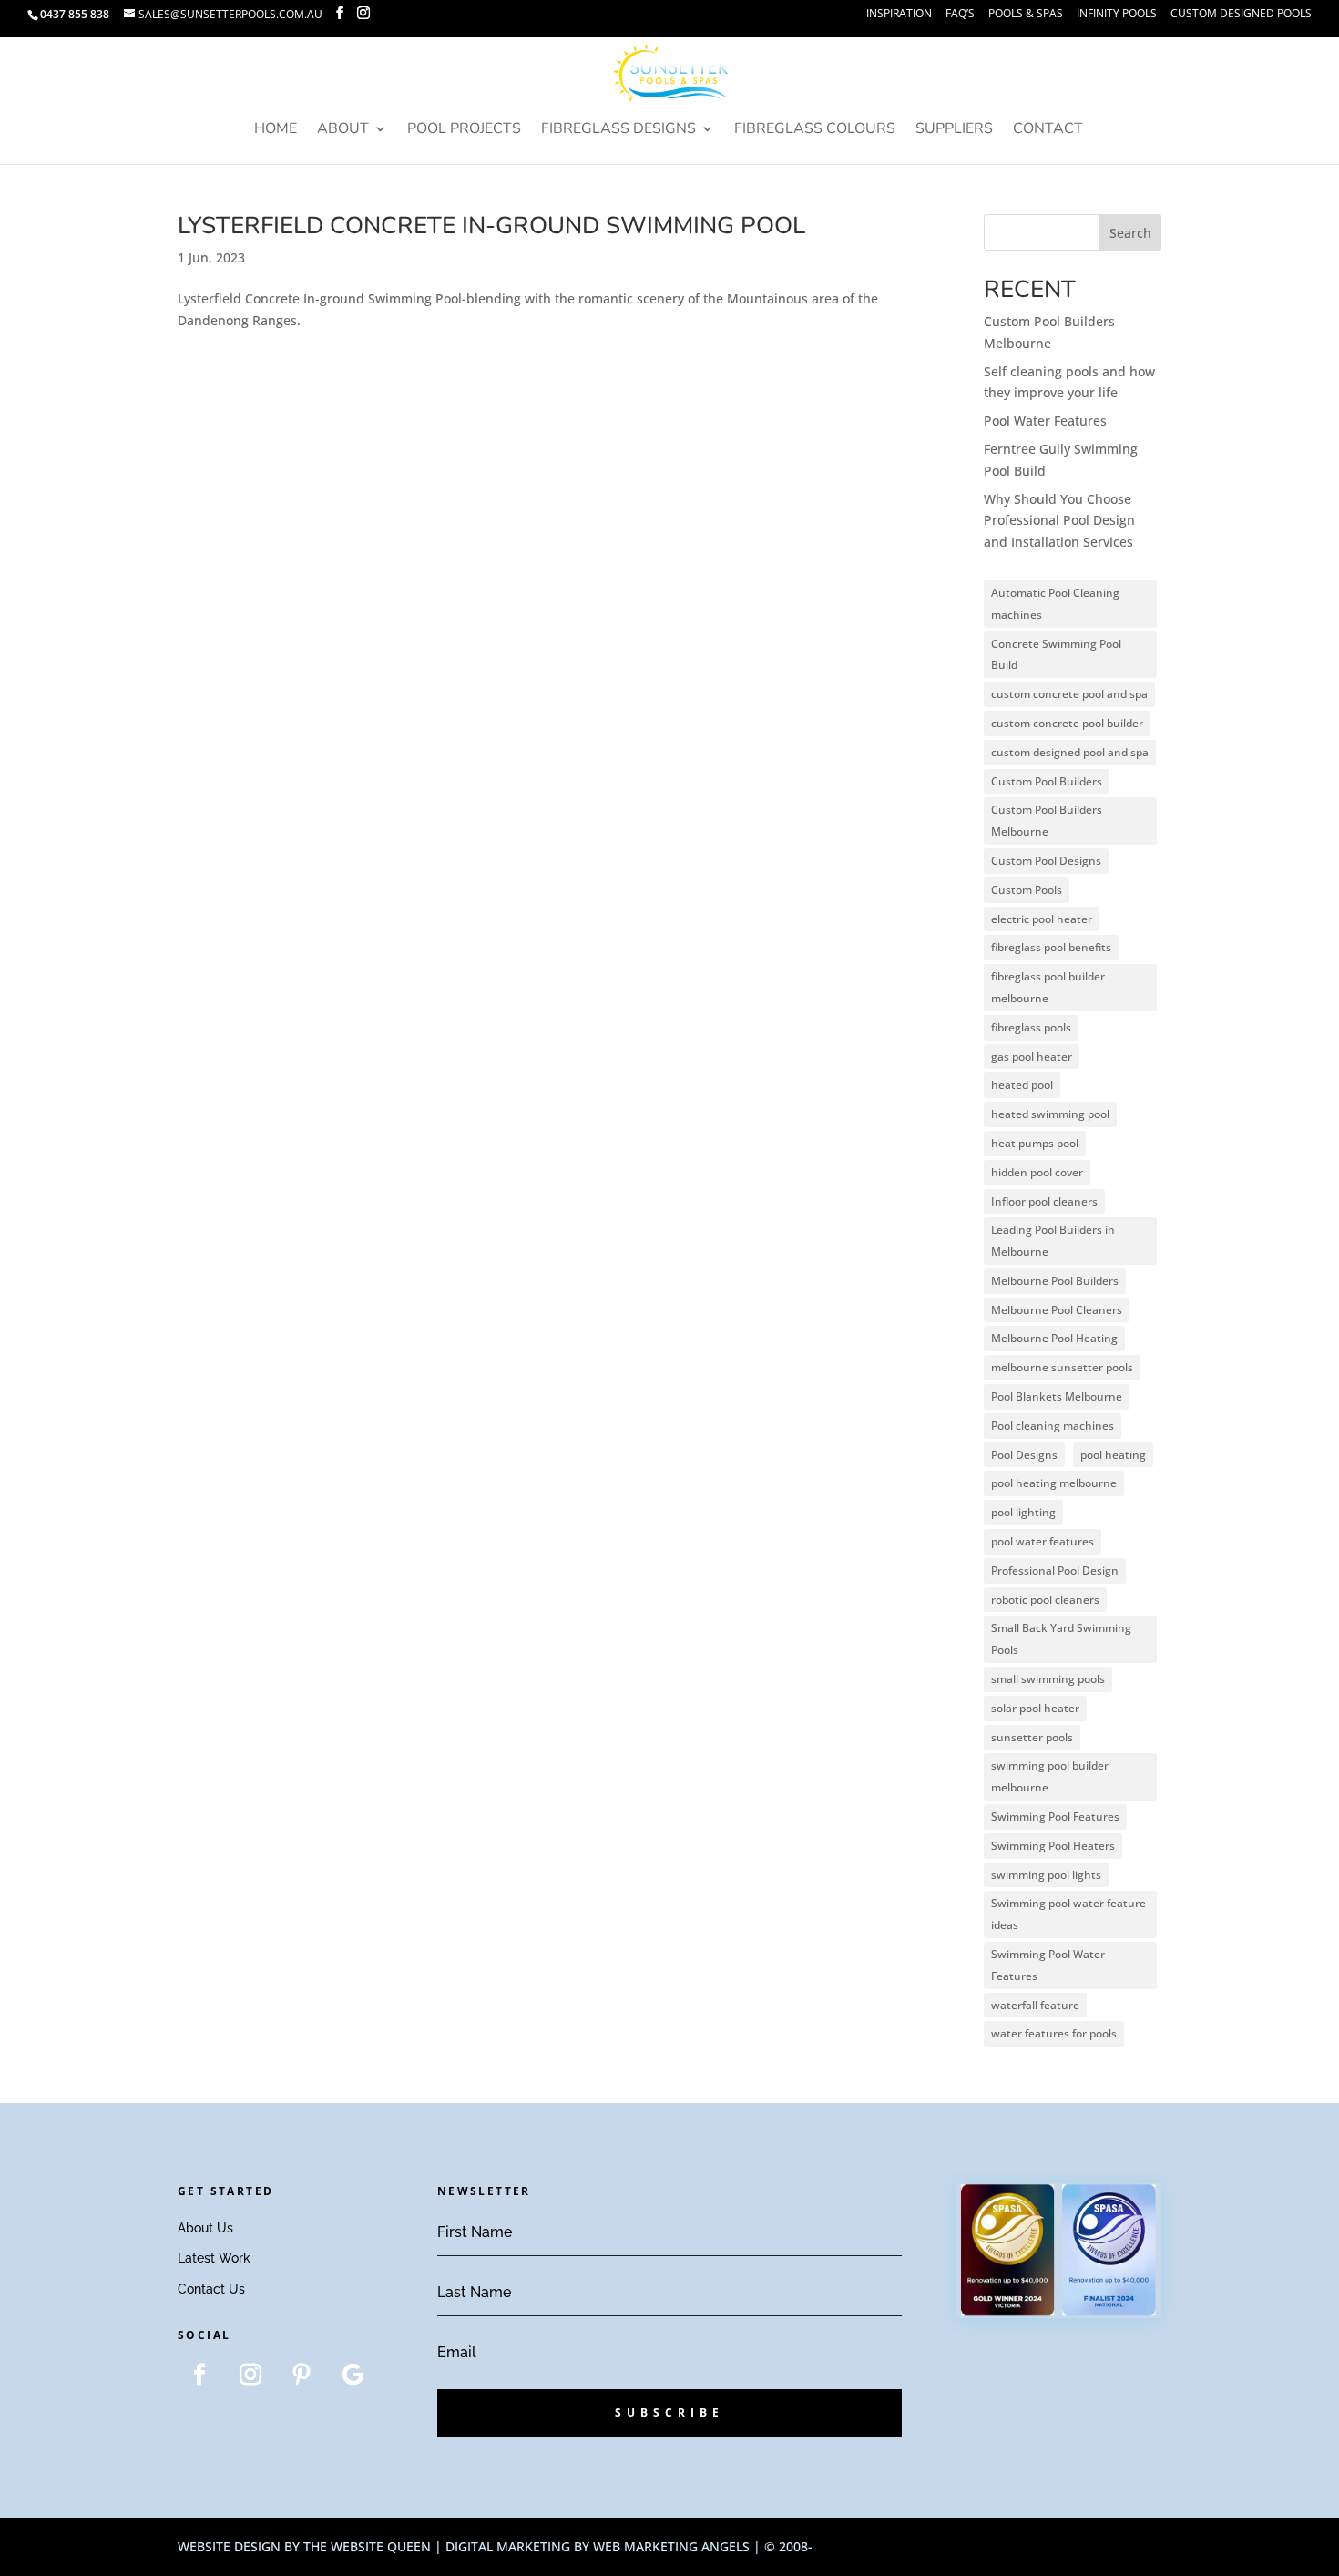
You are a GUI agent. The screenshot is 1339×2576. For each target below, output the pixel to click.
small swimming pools (1048, 1679)
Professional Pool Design (1055, 1570)
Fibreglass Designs (618, 130)
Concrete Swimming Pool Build (1056, 655)
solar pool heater (1035, 1708)
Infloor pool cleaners (1044, 1201)
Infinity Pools (1117, 15)
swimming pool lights (1046, 1875)
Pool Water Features (1045, 421)
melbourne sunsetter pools (1062, 1367)
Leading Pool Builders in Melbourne (1053, 1241)
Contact (1048, 130)
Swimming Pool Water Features (1048, 1965)
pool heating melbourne (1054, 1483)
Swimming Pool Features (1055, 1817)
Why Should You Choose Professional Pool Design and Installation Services (1059, 521)
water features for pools (1054, 2033)
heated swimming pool (1050, 1114)
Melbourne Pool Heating (1054, 1338)
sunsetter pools (1032, 1737)
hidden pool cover (1037, 1172)
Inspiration (899, 15)
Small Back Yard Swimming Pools (1061, 1639)
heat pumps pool (1035, 1143)
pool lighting (1023, 1512)
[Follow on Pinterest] (302, 2375)
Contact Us (211, 2289)
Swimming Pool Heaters (1053, 1846)
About (343, 130)
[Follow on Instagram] (250, 2375)
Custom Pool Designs (1046, 861)
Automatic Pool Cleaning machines (1055, 604)
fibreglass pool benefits (1051, 947)
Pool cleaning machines (1053, 1426)
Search (1130, 233)
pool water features (1043, 1541)
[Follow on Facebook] (199, 2375)
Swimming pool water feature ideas (1068, 1914)
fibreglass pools (1031, 1027)
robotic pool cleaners (1045, 1600)
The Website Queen (367, 2546)
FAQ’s (960, 15)
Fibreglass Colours (815, 130)
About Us (205, 2228)
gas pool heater (1032, 1057)
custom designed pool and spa (1070, 752)
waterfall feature (1035, 2005)
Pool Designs (1024, 1455)
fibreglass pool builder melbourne (1048, 987)
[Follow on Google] (353, 2375)
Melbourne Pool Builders (1055, 1281)
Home (276, 130)
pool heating (1113, 1455)
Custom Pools (1027, 890)
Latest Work (214, 2258)
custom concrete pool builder (1067, 723)
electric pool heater (1042, 919)
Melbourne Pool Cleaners (1057, 1310)
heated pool (1022, 1085)
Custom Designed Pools (1241, 15)
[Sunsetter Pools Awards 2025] (1059, 2313)
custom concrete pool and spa (1069, 694)
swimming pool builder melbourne (1050, 1776)
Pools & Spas (1026, 15)
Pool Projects (464, 130)
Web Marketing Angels (671, 2546)
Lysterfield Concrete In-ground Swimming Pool (491, 226)
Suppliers (954, 130)
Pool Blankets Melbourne (1057, 1396)
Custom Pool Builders (1047, 781)
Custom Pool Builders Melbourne (1047, 821)
